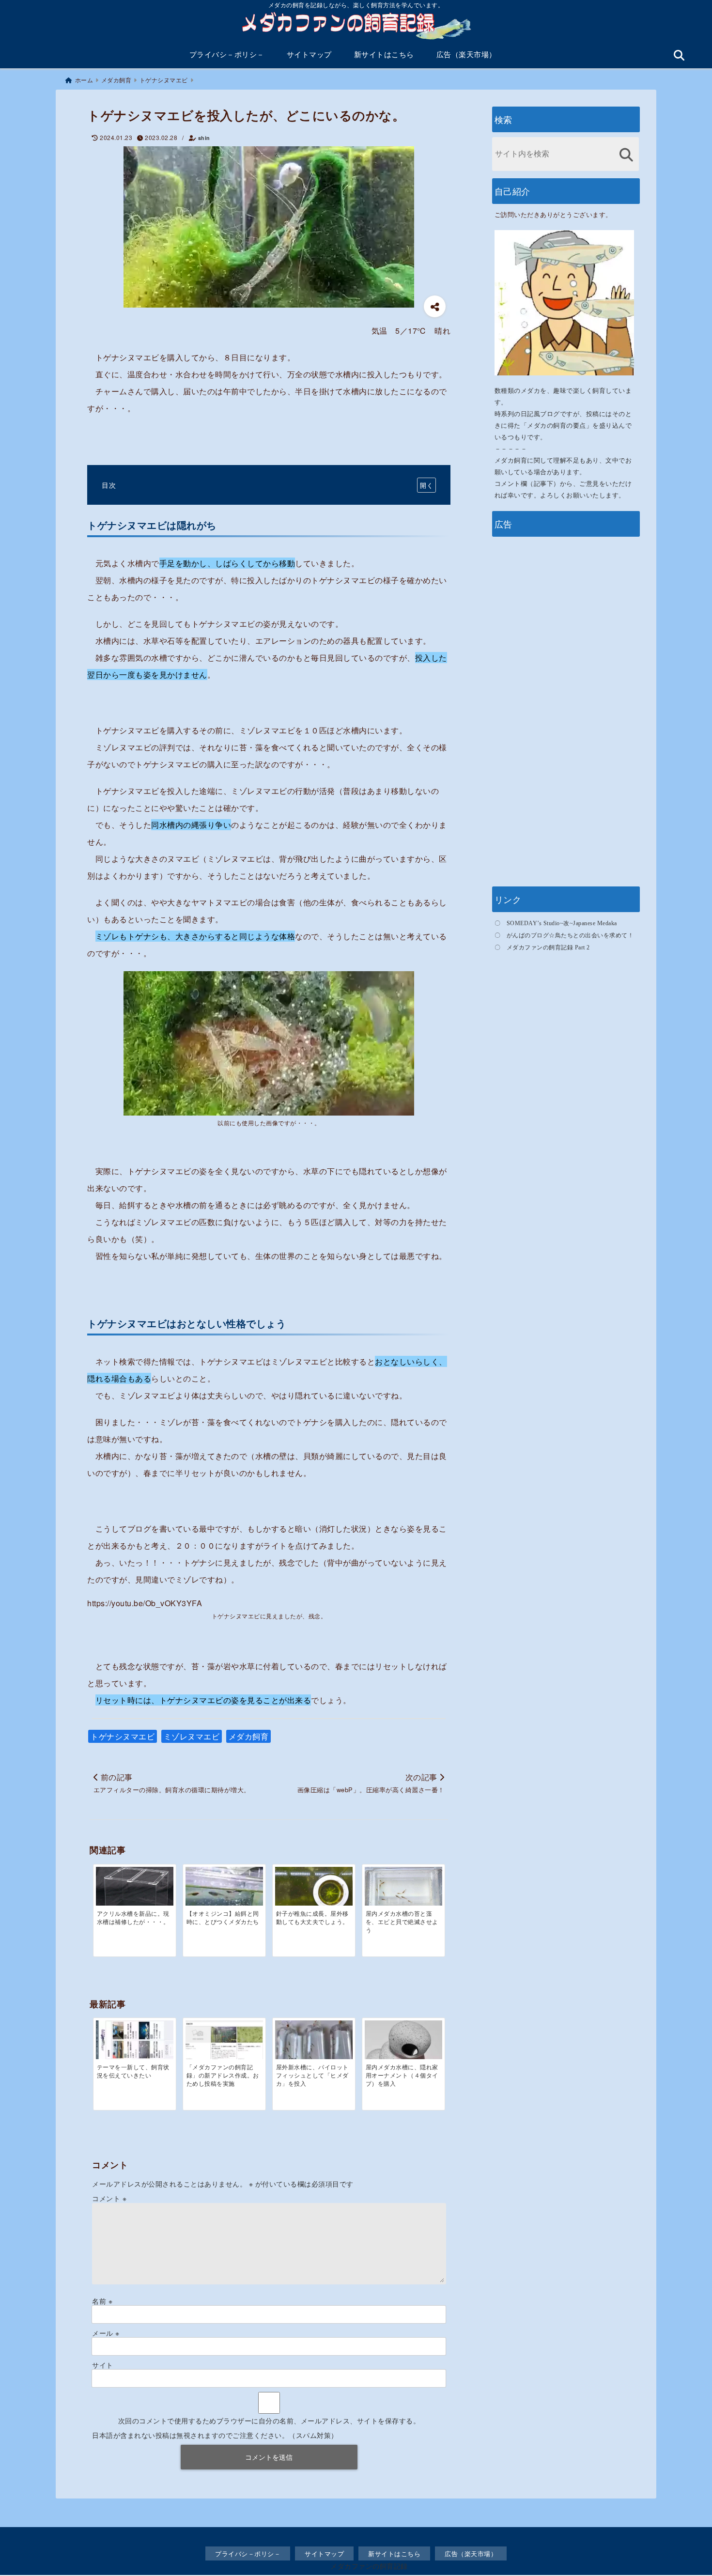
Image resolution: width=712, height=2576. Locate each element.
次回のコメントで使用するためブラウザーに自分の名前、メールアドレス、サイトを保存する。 (269, 2421)
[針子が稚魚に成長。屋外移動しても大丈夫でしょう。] (314, 1888)
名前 (102, 2301)
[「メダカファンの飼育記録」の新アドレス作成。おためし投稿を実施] (224, 2044)
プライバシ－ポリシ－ (227, 54)
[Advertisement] (566, 710)
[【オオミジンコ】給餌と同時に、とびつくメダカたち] (224, 1893)
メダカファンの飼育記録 (369, 2566)
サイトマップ (309, 54)
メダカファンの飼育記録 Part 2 (548, 947)
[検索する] (627, 155)
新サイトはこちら (384, 54)
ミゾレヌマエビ (192, 1736)
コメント (109, 2198)
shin (204, 138)
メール (106, 2333)
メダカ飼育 (249, 1736)
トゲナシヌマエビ (123, 1736)
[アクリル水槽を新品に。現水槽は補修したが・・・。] (135, 1891)
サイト (103, 2365)
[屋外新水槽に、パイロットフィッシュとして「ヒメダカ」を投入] (314, 2048)
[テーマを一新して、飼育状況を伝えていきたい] (135, 2040)
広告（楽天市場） (466, 54)
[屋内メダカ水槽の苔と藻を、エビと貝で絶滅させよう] (403, 1891)
